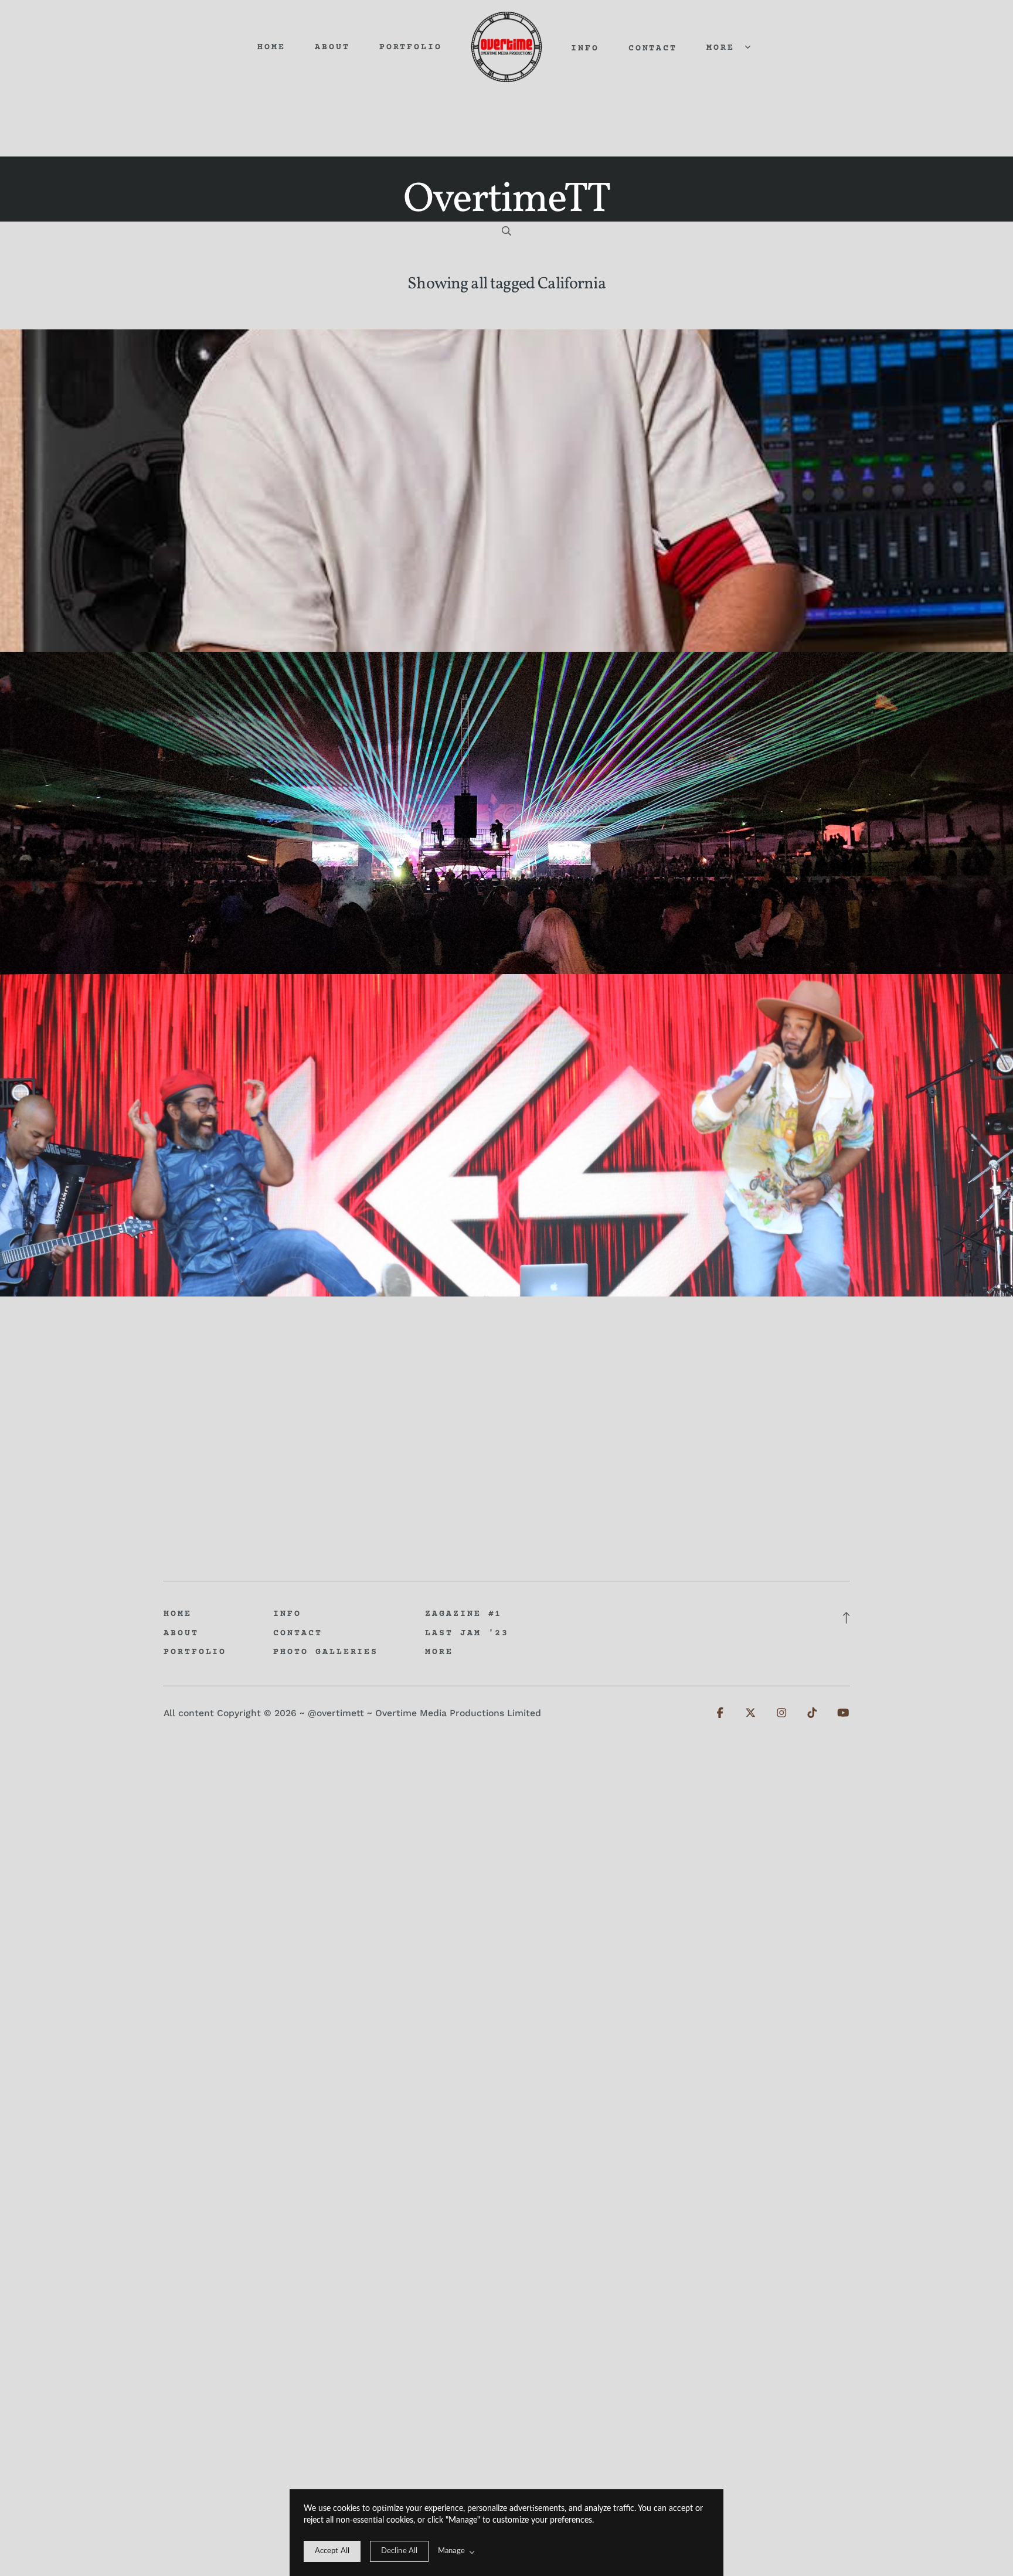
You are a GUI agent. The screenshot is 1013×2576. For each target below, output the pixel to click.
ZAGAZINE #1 (463, 1614)
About (332, 48)
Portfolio (411, 48)
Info (585, 49)
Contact (653, 49)
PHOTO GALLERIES (326, 1652)
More (724, 48)
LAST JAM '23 (467, 1634)
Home (271, 48)
